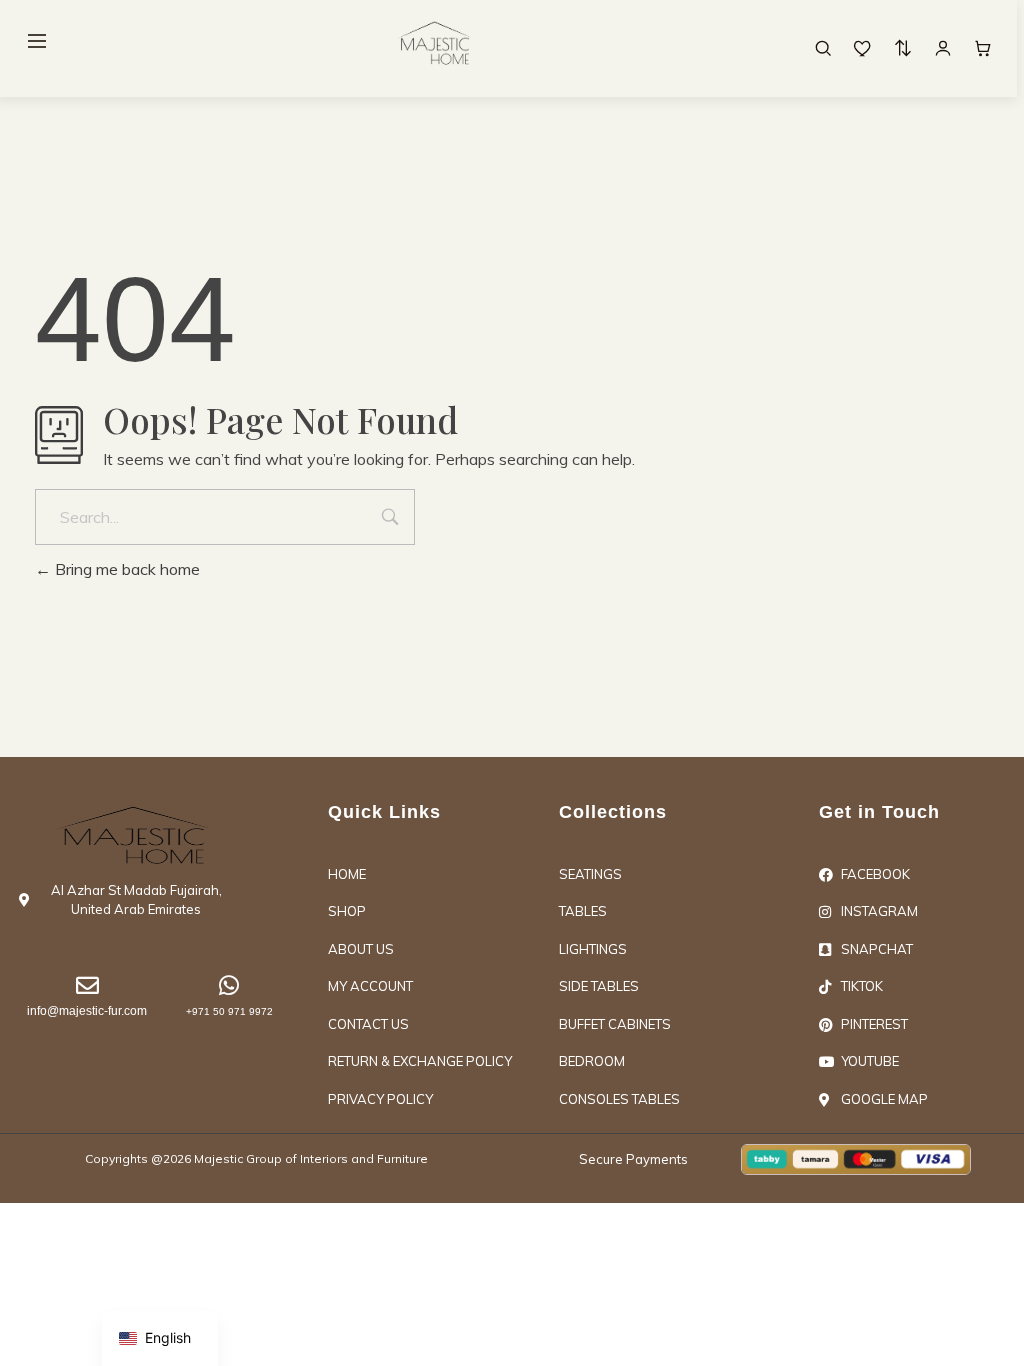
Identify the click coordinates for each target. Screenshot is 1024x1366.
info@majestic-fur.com (87, 1011)
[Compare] (903, 48)
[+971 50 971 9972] (229, 985)
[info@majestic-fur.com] (87, 985)
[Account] (943, 48)
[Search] (823, 48)
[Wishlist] (863, 48)
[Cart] (983, 48)
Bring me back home (125, 569)
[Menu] (37, 41)
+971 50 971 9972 (229, 1011)
